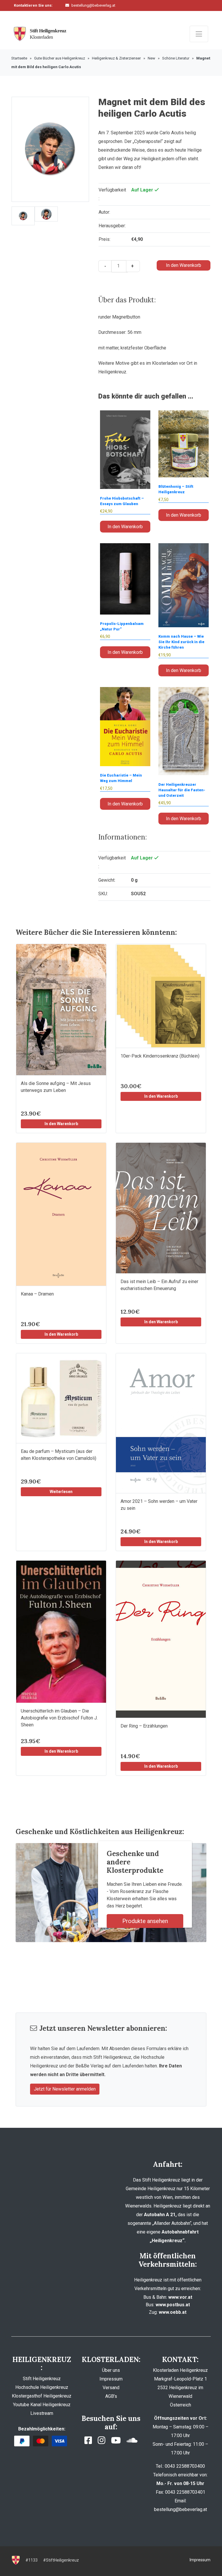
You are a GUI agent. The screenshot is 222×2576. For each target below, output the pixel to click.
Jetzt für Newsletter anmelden (65, 2089)
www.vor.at (180, 2297)
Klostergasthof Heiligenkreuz (42, 2396)
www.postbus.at (173, 2305)
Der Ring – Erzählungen (144, 1726)
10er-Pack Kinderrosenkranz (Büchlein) (160, 1056)
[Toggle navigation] (199, 34)
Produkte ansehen (145, 1921)
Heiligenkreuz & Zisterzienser (116, 58)
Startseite (19, 58)
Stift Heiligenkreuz (42, 2379)
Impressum (111, 2379)
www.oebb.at (173, 2312)
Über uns (111, 2370)
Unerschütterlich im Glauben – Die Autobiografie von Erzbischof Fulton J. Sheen (59, 1718)
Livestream (42, 2413)
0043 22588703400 (90, 14)
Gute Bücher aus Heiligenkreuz (60, 58)
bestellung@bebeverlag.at (93, 5)
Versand (111, 2388)
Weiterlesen (61, 1492)
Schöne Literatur (176, 58)
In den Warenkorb (184, 265)
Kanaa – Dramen (37, 1294)
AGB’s (111, 2396)
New (151, 58)
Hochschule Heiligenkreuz (42, 2387)
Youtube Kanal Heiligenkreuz (42, 2405)
